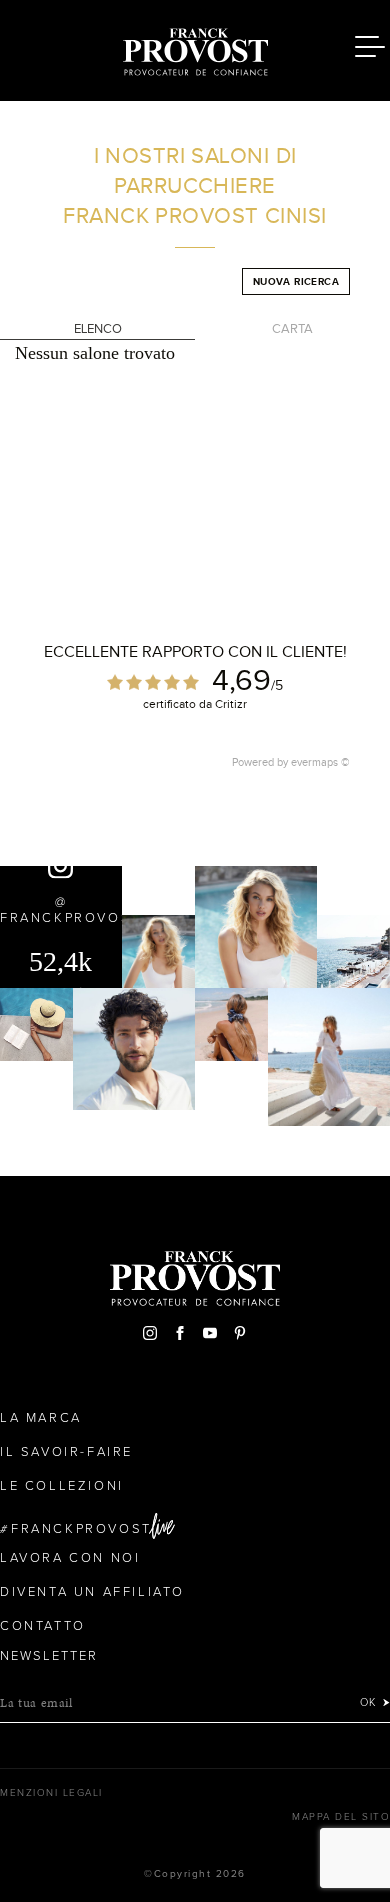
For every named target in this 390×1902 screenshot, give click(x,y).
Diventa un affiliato (92, 1592)
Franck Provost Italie (195, 48)
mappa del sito (341, 1817)
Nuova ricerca (296, 281)
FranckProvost (81, 1529)
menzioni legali (51, 1793)
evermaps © (320, 762)
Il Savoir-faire (66, 1452)
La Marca (41, 1418)
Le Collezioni (62, 1486)
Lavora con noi (70, 1558)
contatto (43, 1626)
